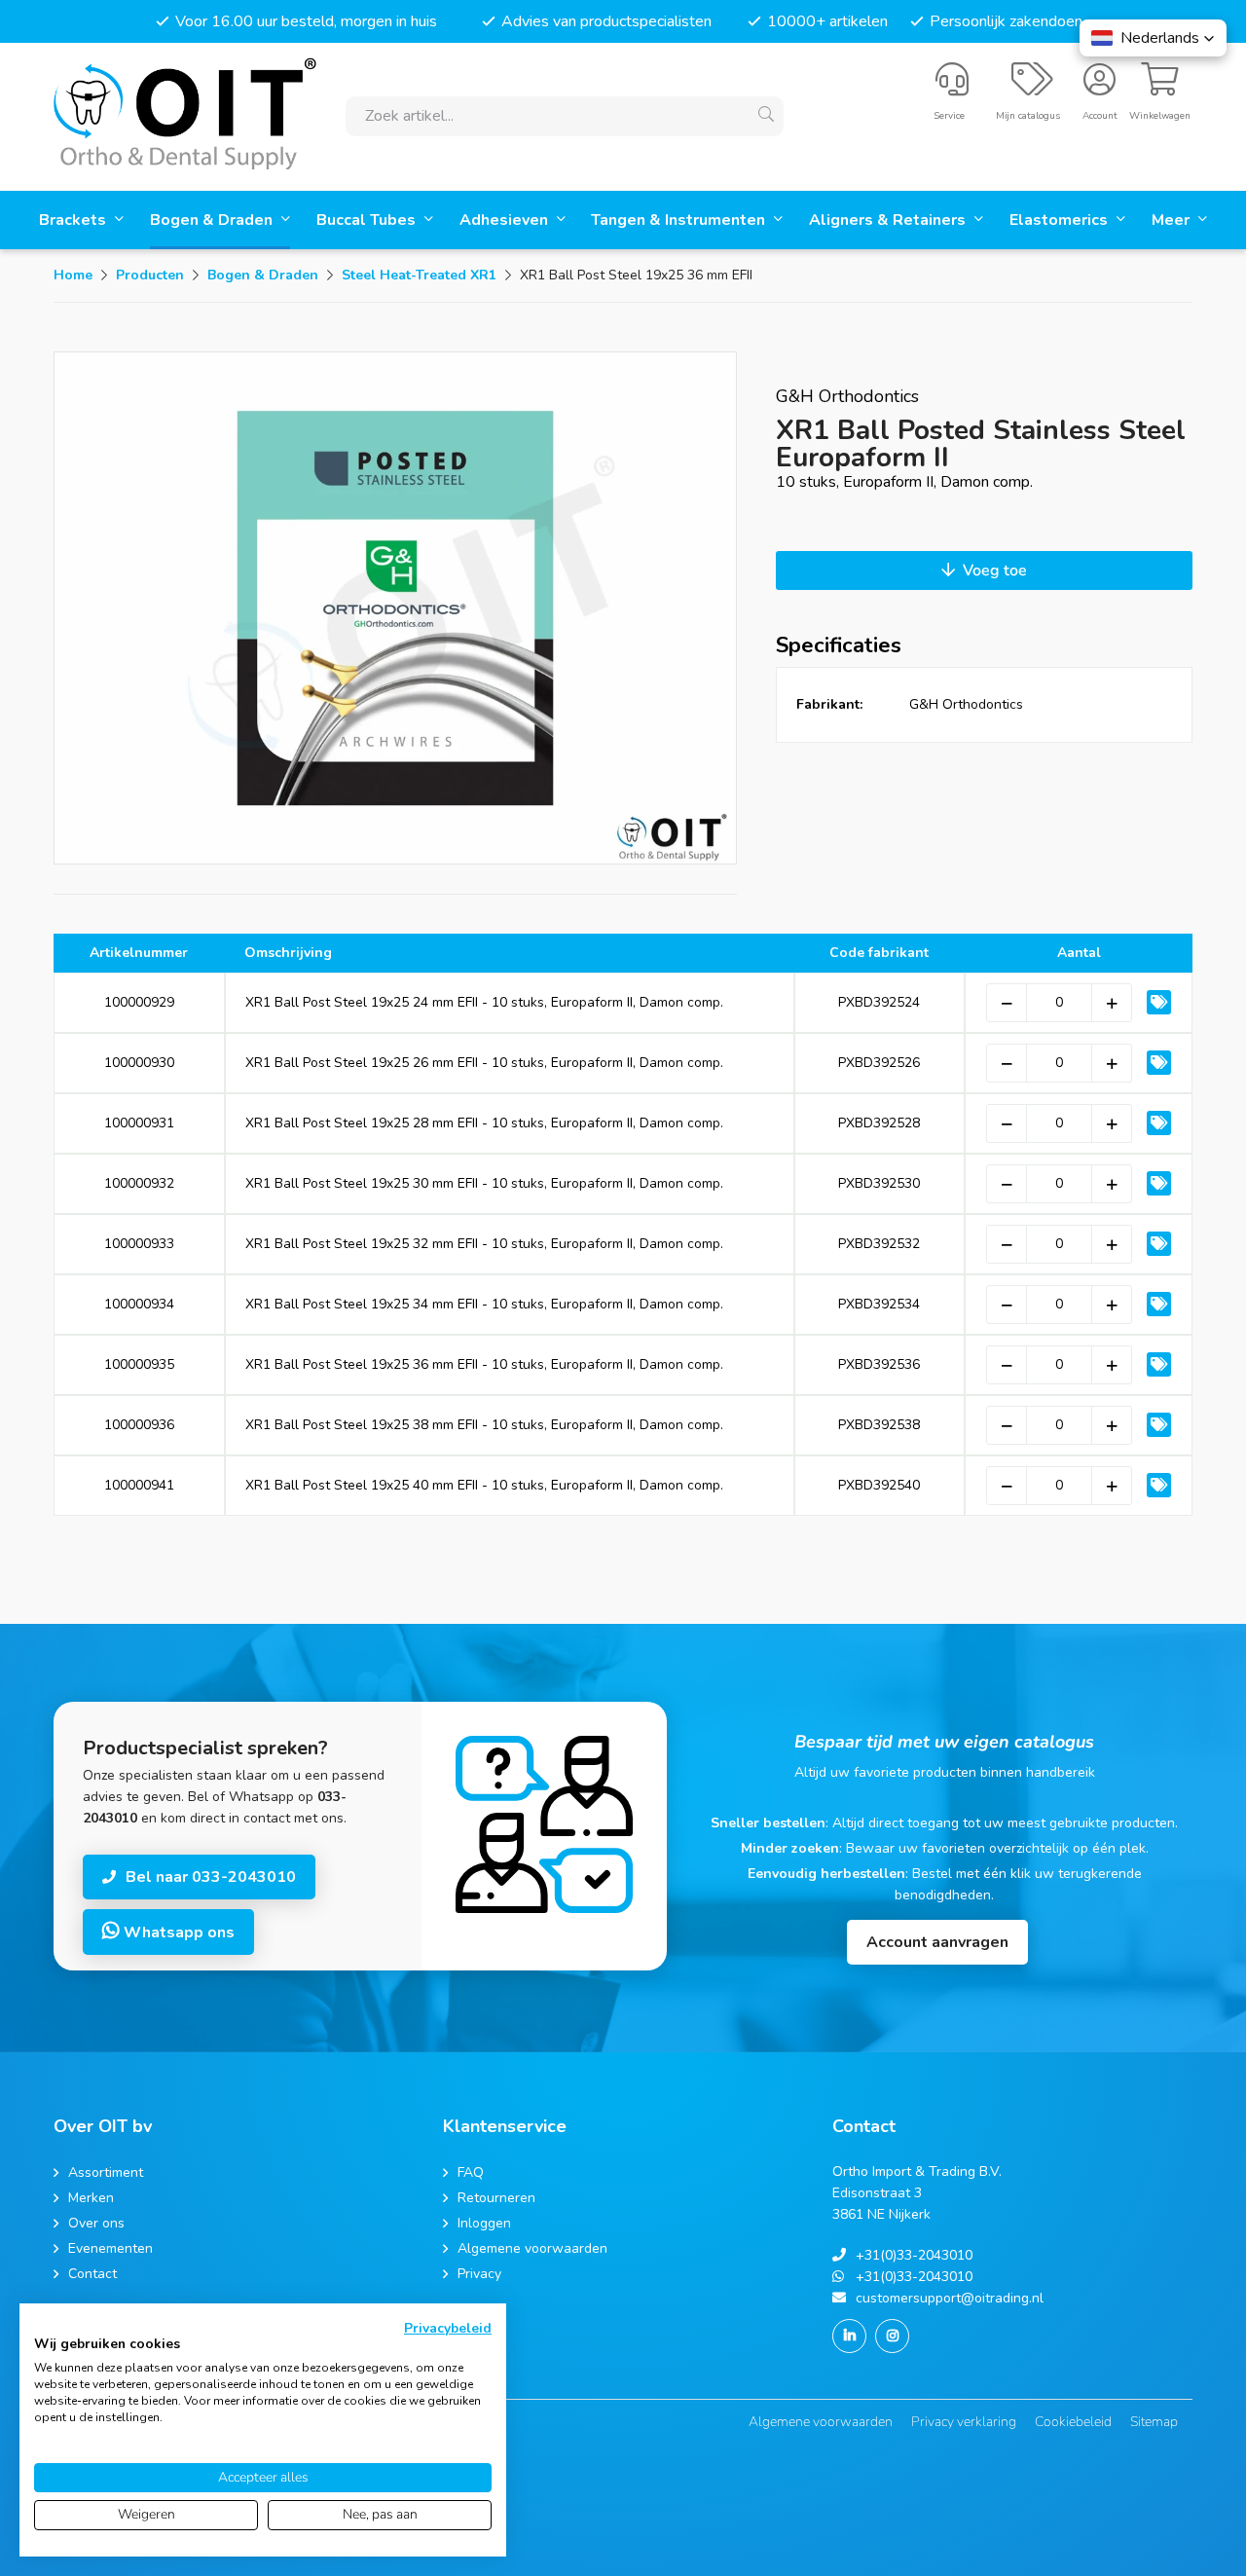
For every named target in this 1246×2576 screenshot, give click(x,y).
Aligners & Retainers (889, 220)
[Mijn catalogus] (1032, 88)
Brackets (74, 220)
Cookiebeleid (1073, 2422)
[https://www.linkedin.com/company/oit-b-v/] (849, 2336)
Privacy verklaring (964, 2422)
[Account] (1099, 88)
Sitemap (1154, 2422)
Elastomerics (1061, 220)
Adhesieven (506, 220)
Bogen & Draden (213, 220)
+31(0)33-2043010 (914, 2255)
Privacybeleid (448, 2328)
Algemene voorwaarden (821, 2422)
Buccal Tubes (368, 220)
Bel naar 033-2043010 (211, 1877)
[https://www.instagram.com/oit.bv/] (892, 2336)
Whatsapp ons (177, 1932)
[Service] (952, 88)
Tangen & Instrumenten (680, 220)
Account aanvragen (937, 1942)
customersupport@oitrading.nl (950, 2298)
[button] (1153, 38)
